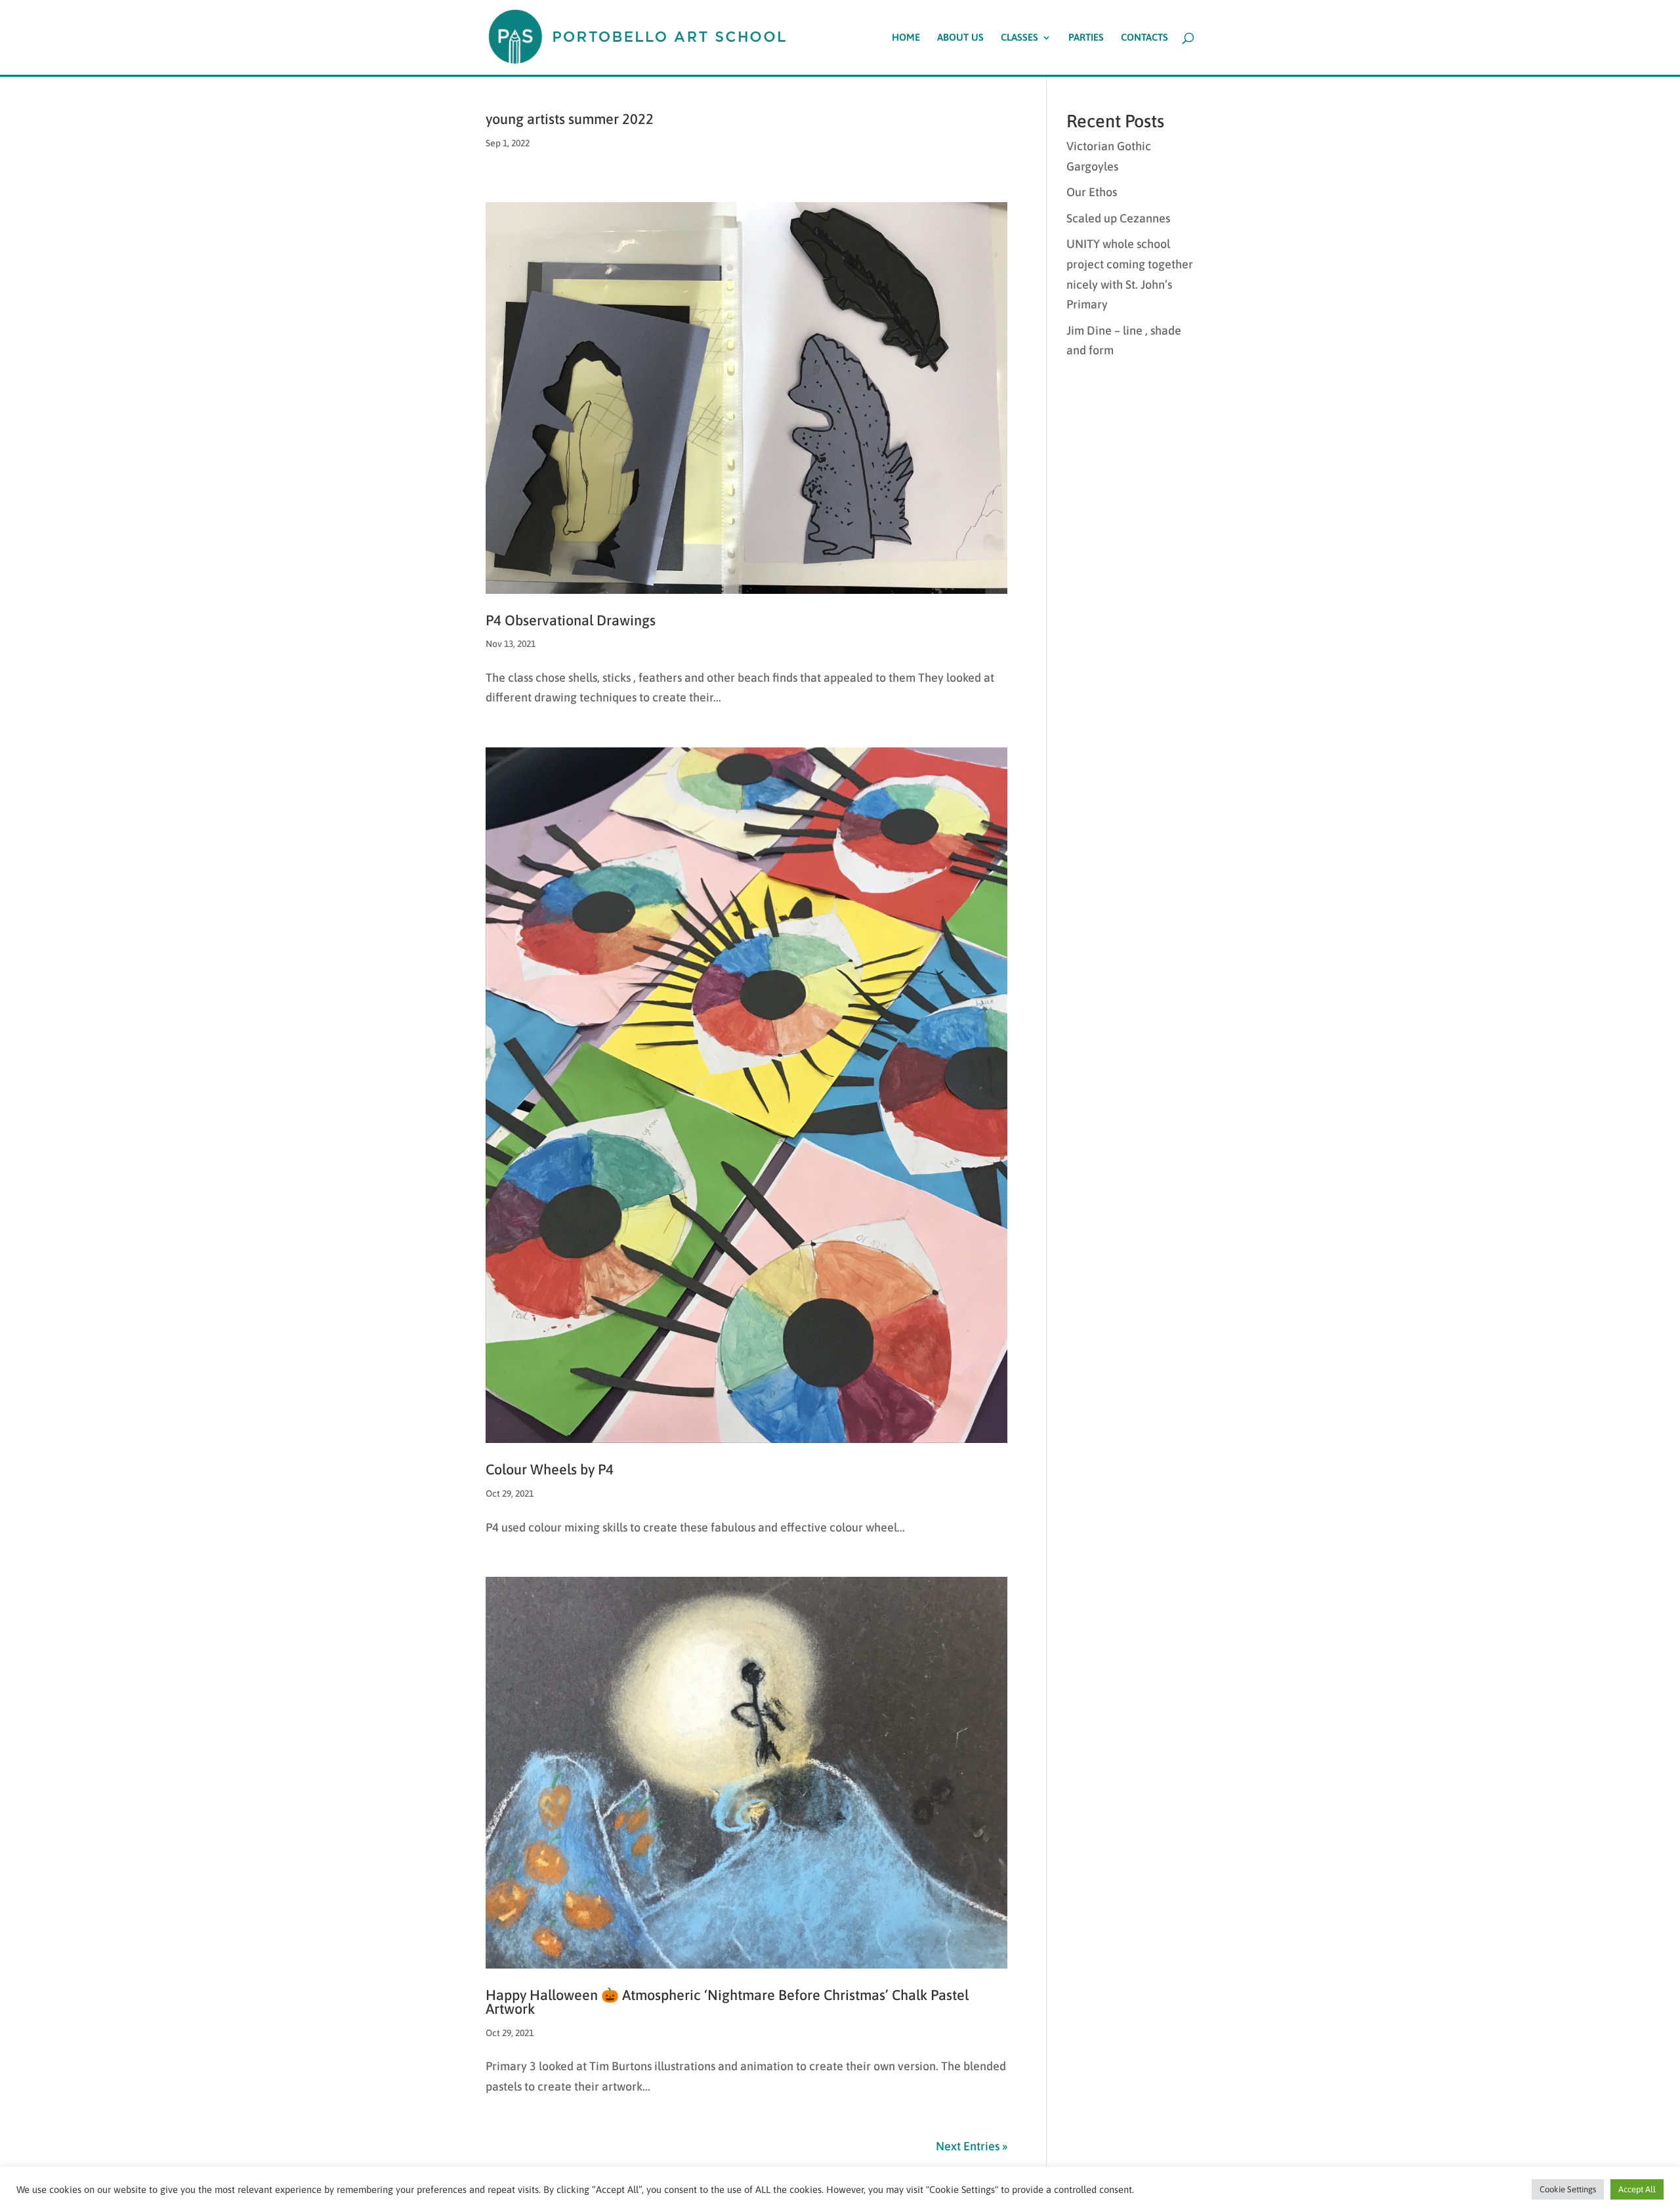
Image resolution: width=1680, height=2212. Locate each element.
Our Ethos (1092, 192)
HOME (906, 38)
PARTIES (1086, 38)
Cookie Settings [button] (1568, 2189)
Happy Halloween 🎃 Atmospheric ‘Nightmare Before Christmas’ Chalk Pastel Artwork (727, 2002)
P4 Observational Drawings (571, 620)
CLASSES (1019, 38)
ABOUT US (960, 38)
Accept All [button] (1637, 2189)
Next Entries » (972, 2146)
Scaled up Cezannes (1118, 218)
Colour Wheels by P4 (550, 1470)
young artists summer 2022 (570, 119)
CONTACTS (1144, 38)
